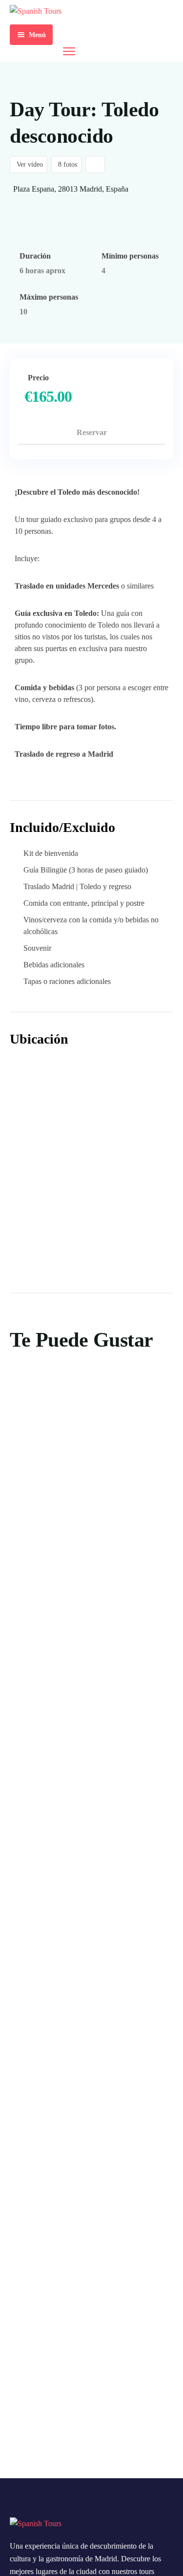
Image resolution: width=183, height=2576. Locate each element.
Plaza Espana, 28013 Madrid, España (71, 189)
